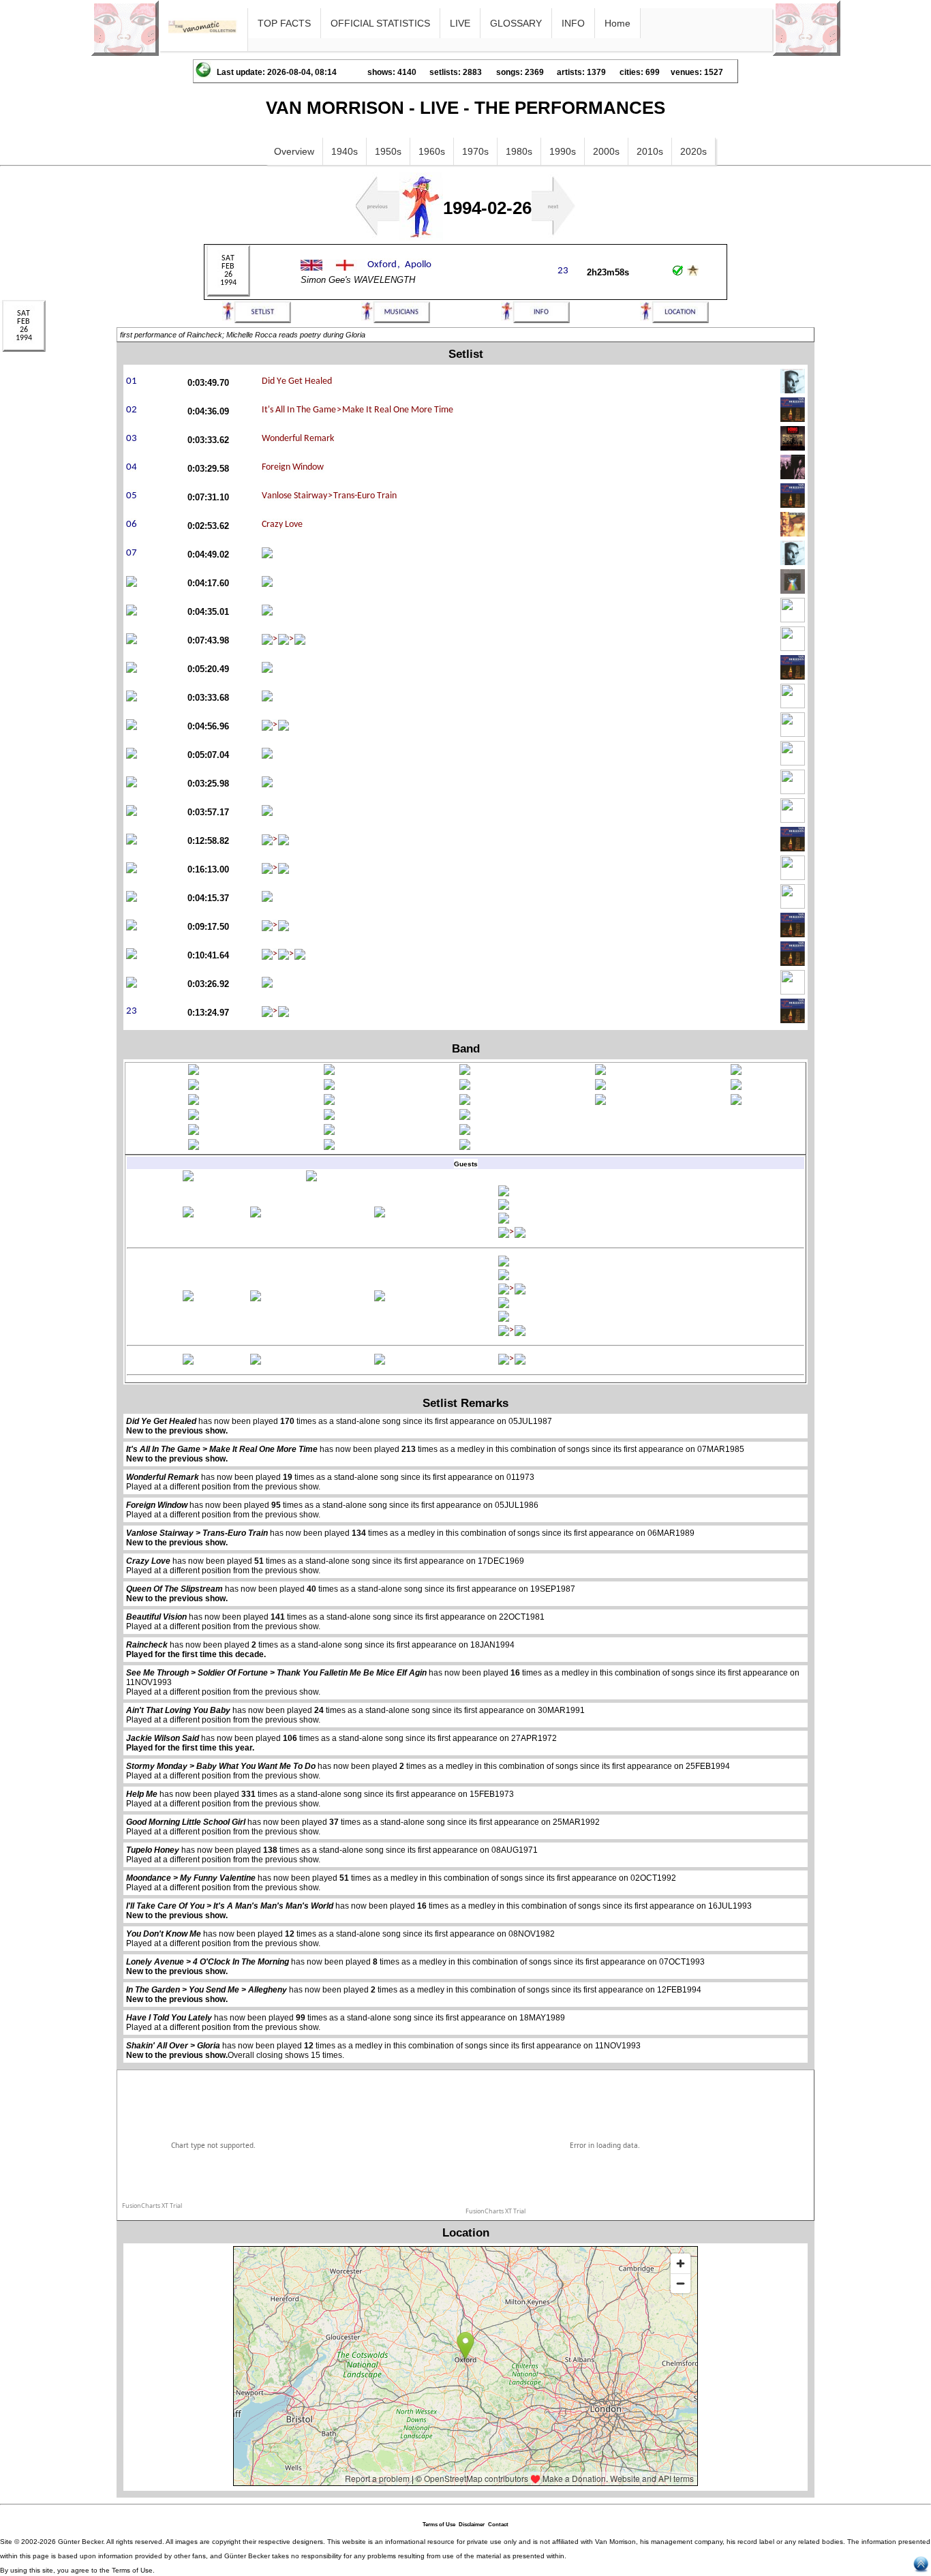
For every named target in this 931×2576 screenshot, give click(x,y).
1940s (345, 151)
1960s (432, 151)
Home (617, 23)
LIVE (460, 23)
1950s (388, 151)
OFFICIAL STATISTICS (380, 23)
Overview (294, 151)
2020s (693, 151)
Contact (498, 2525)
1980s (519, 151)
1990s (563, 151)
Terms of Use (439, 2525)
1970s (475, 151)
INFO (573, 23)
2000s (606, 151)
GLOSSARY (516, 23)
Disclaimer (472, 2525)
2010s (650, 151)
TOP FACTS (284, 23)
